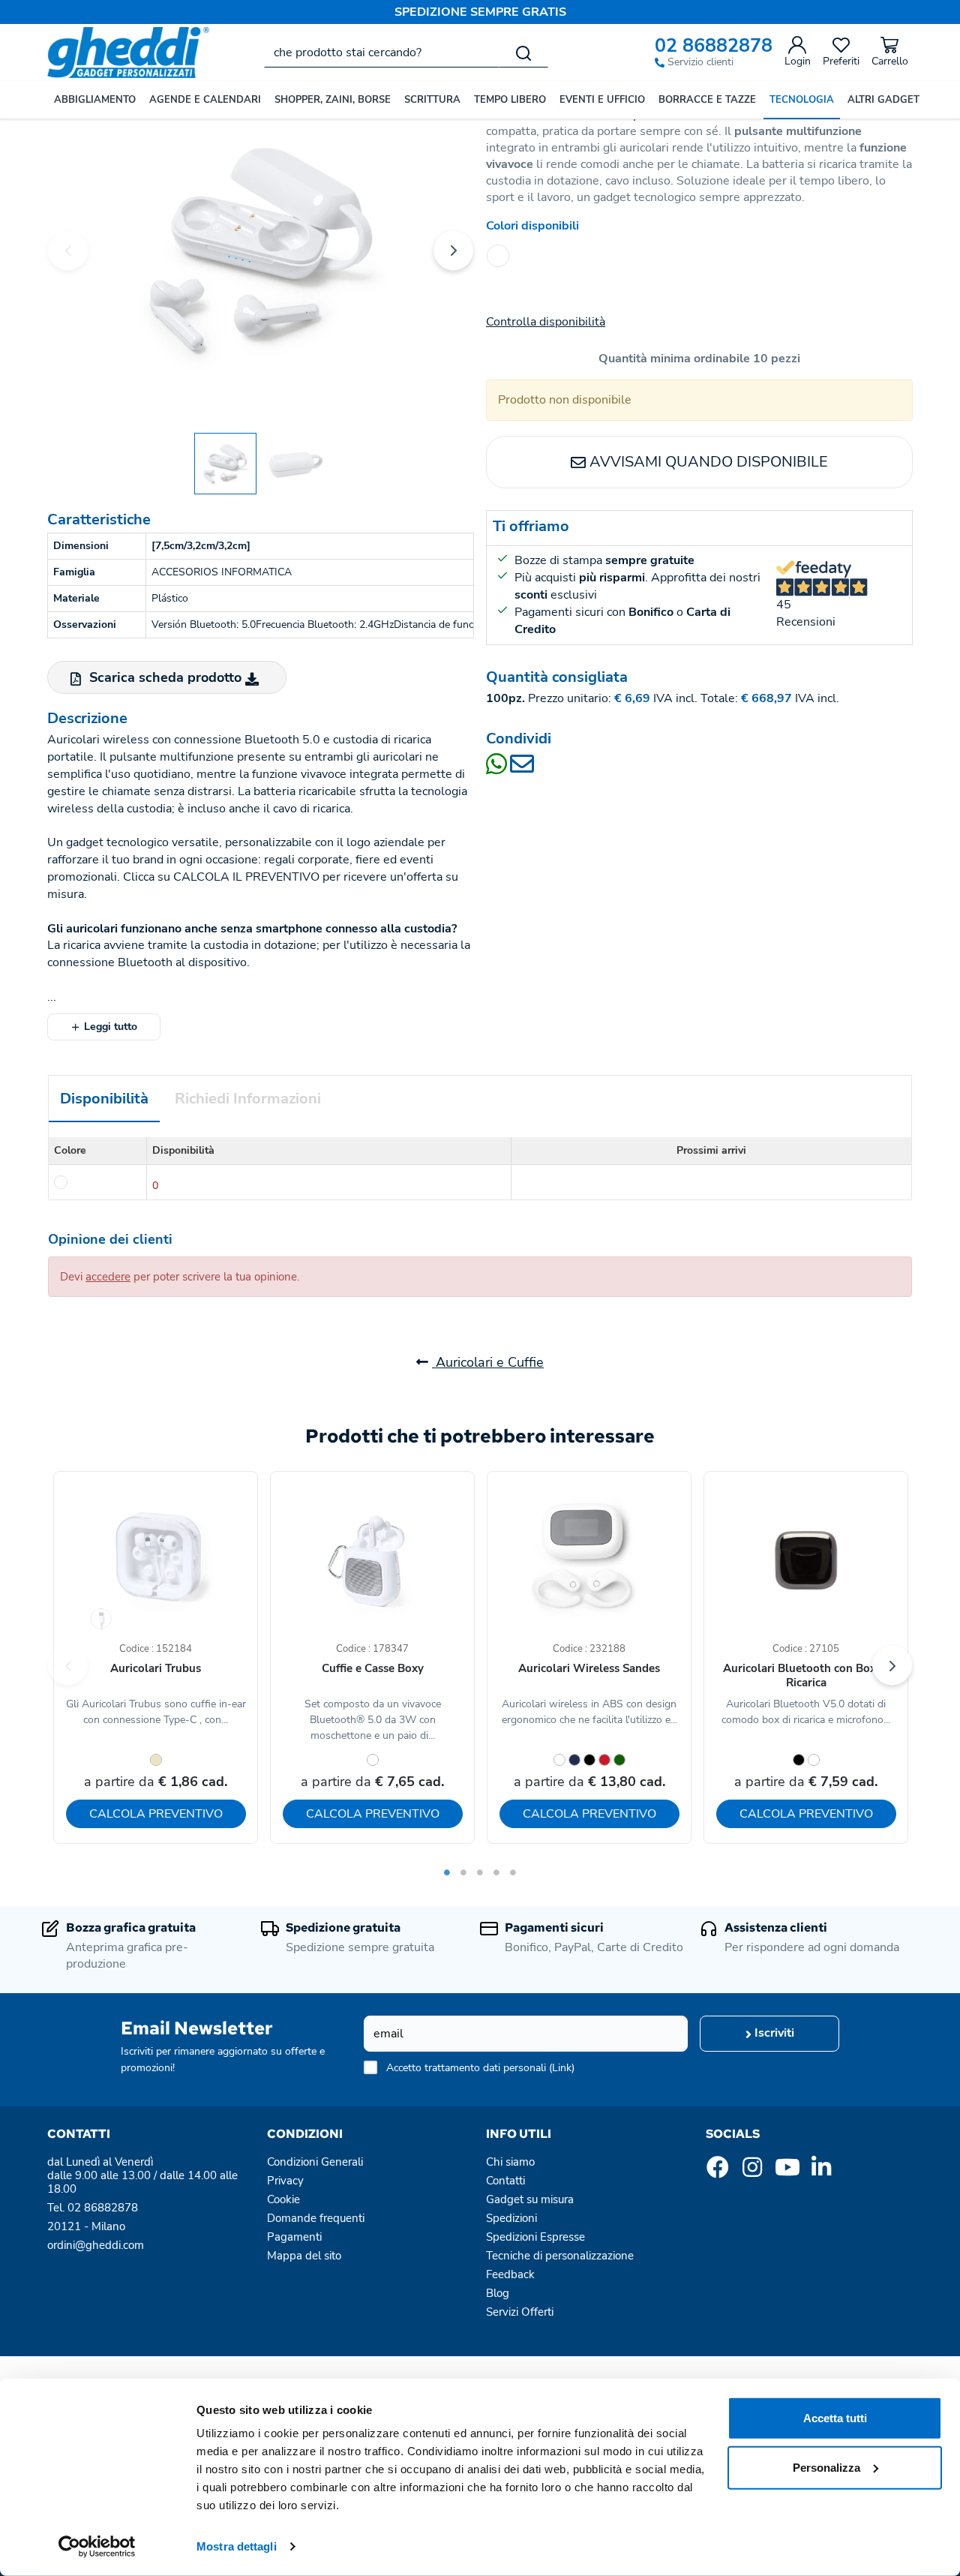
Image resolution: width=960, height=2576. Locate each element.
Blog (498, 2293)
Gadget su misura (530, 2199)
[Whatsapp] (498, 769)
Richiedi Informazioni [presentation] (248, 1099)
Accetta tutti (835, 2418)
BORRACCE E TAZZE (707, 100)
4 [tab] (496, 1872)
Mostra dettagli (237, 2546)
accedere (108, 1277)
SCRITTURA (432, 100)
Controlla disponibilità (546, 322)
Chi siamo (510, 2162)
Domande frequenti (316, 2218)
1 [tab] (447, 1872)
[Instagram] (752, 2172)
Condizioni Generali (315, 2162)
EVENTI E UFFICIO (602, 100)
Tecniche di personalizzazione (560, 2256)
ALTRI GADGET (883, 100)
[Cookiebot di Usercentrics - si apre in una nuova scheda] (97, 2547)
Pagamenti (294, 2237)
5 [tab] (513, 1872)
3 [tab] (480, 1872)
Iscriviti (773, 2033)
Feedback (510, 2274)
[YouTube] (787, 2172)
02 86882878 (714, 46)
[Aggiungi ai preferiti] (220, 1517)
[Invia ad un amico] (522, 769)
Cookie (283, 2199)
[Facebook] (718, 2172)
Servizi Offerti (520, 2312)
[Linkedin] (821, 2172)
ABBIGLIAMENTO (95, 100)
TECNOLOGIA (802, 100)
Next (453, 250)
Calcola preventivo (156, 1814)
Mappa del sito (304, 2256)
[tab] (104, 1099)
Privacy (285, 2181)
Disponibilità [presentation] (104, 1099)
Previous (68, 250)
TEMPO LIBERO (510, 100)
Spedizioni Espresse (535, 2237)
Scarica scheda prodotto (165, 677)
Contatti (505, 2181)
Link (562, 2068)
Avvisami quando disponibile (707, 462)
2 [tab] (463, 1872)
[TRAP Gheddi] (261, 248)
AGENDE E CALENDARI (205, 100)
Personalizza (826, 2467)
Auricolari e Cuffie (488, 1362)
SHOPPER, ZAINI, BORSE (333, 100)
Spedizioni (511, 2218)
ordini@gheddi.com (96, 2245)
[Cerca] (523, 53)
